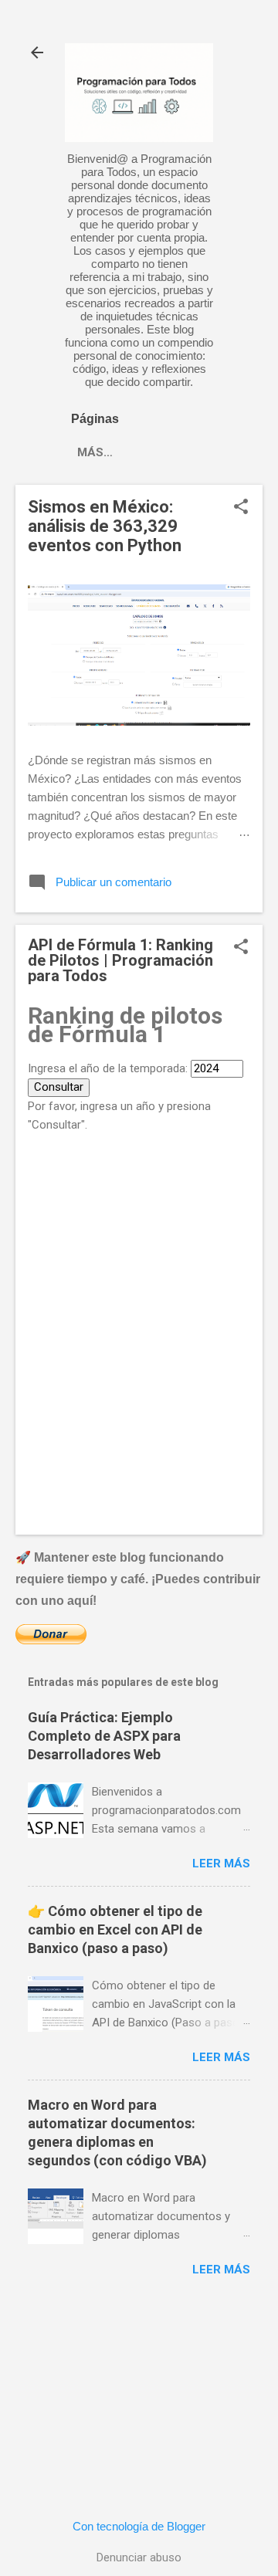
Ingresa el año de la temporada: (108, 1068)
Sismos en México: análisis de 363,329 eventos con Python (105, 526)
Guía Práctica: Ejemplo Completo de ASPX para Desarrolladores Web (104, 1736)
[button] (241, 508)
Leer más (221, 1863)
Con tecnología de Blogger (139, 2526)
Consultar (59, 1087)
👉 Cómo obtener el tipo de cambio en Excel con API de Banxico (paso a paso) (115, 1929)
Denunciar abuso (139, 2557)
